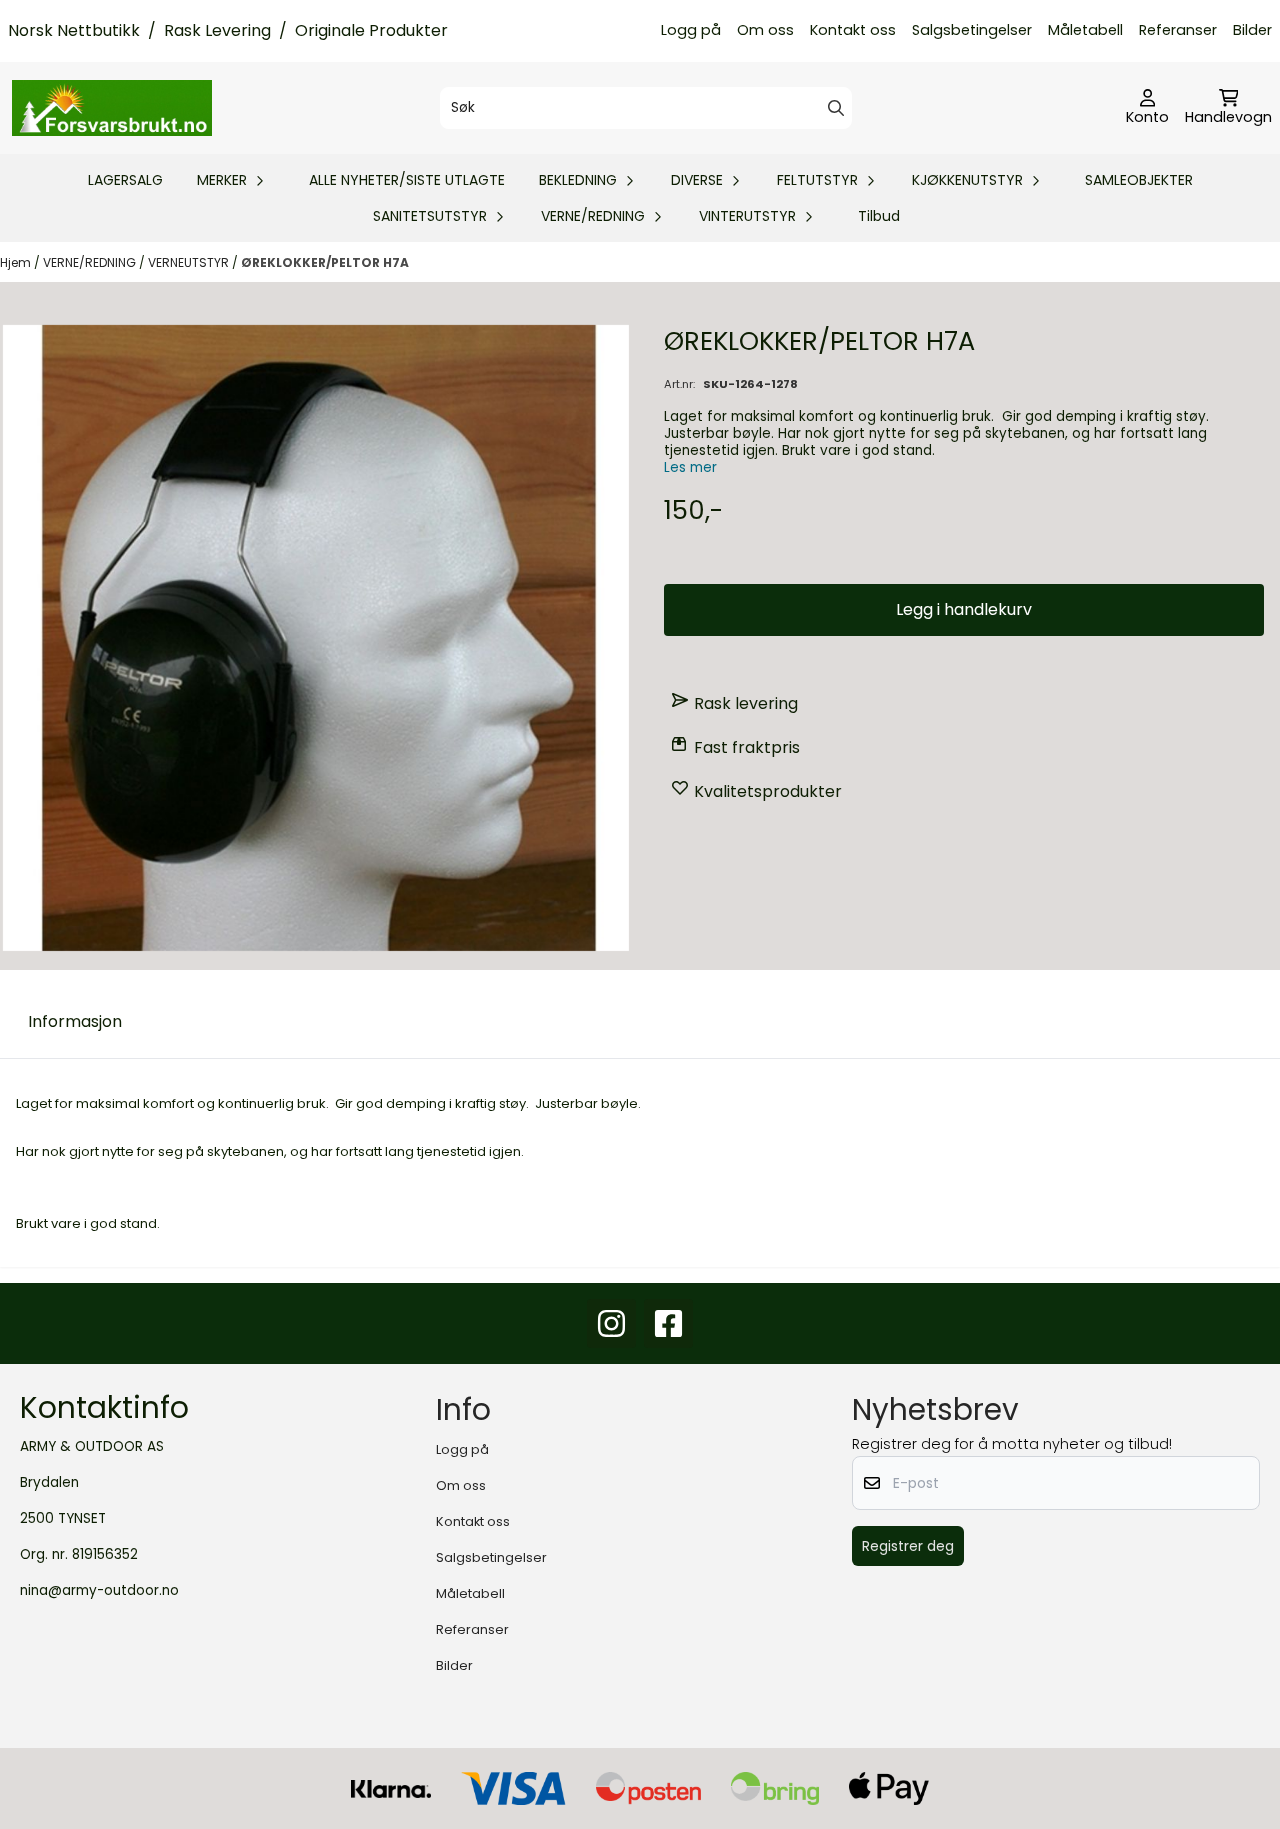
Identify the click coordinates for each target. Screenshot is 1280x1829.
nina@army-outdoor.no (99, 1590)
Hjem (17, 262)
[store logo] (112, 108)
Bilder (1252, 30)
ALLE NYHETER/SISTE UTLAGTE (407, 180)
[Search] (836, 108)
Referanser (1178, 30)
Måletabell (1085, 30)
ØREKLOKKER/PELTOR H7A (325, 262)
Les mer (690, 467)
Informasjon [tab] (75, 1021)
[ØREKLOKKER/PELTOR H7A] (316, 638)
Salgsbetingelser (972, 30)
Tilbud (879, 216)
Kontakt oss (853, 30)
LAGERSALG (125, 180)
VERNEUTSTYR (190, 262)
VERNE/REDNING (91, 262)
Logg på (691, 30)
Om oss (765, 30)
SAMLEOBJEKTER (1139, 180)
